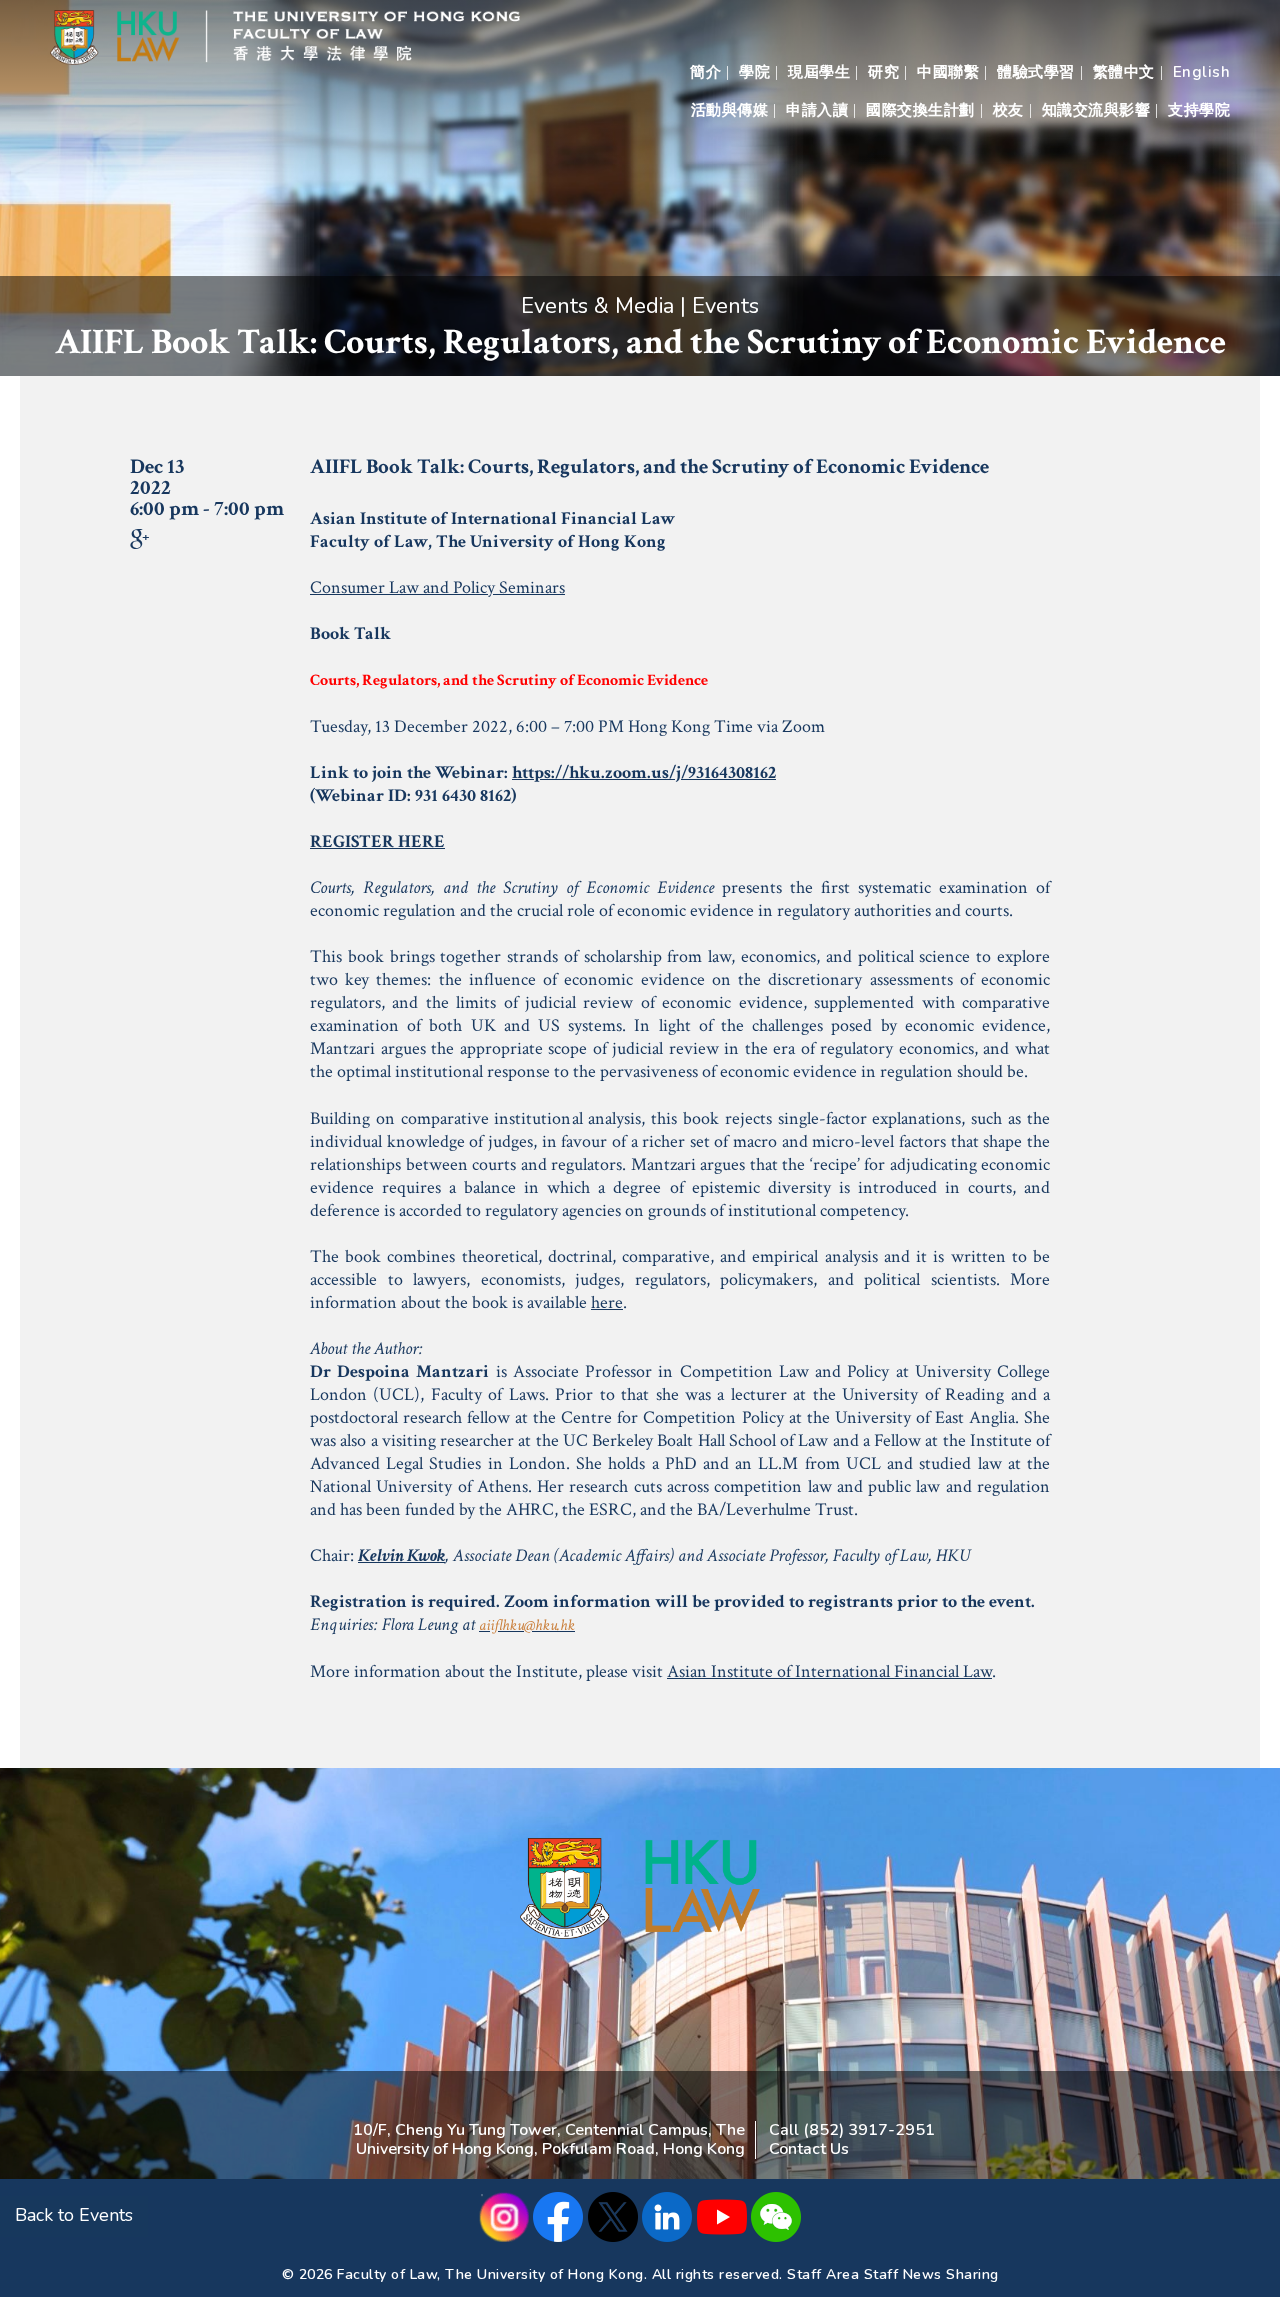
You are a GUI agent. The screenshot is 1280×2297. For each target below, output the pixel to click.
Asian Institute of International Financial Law (829, 1671)
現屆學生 (819, 72)
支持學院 (1199, 110)
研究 (883, 72)
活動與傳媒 (730, 110)
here (607, 1302)
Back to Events (74, 2215)
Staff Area (823, 2274)
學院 (754, 72)
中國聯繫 (948, 72)
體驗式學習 (1036, 72)
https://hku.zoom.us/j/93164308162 (644, 772)
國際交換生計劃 (920, 110)
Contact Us (809, 2149)
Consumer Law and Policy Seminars (437, 587)
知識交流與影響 (1096, 110)
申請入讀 (817, 110)
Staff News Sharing (931, 2274)
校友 (1008, 110)
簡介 (705, 72)
